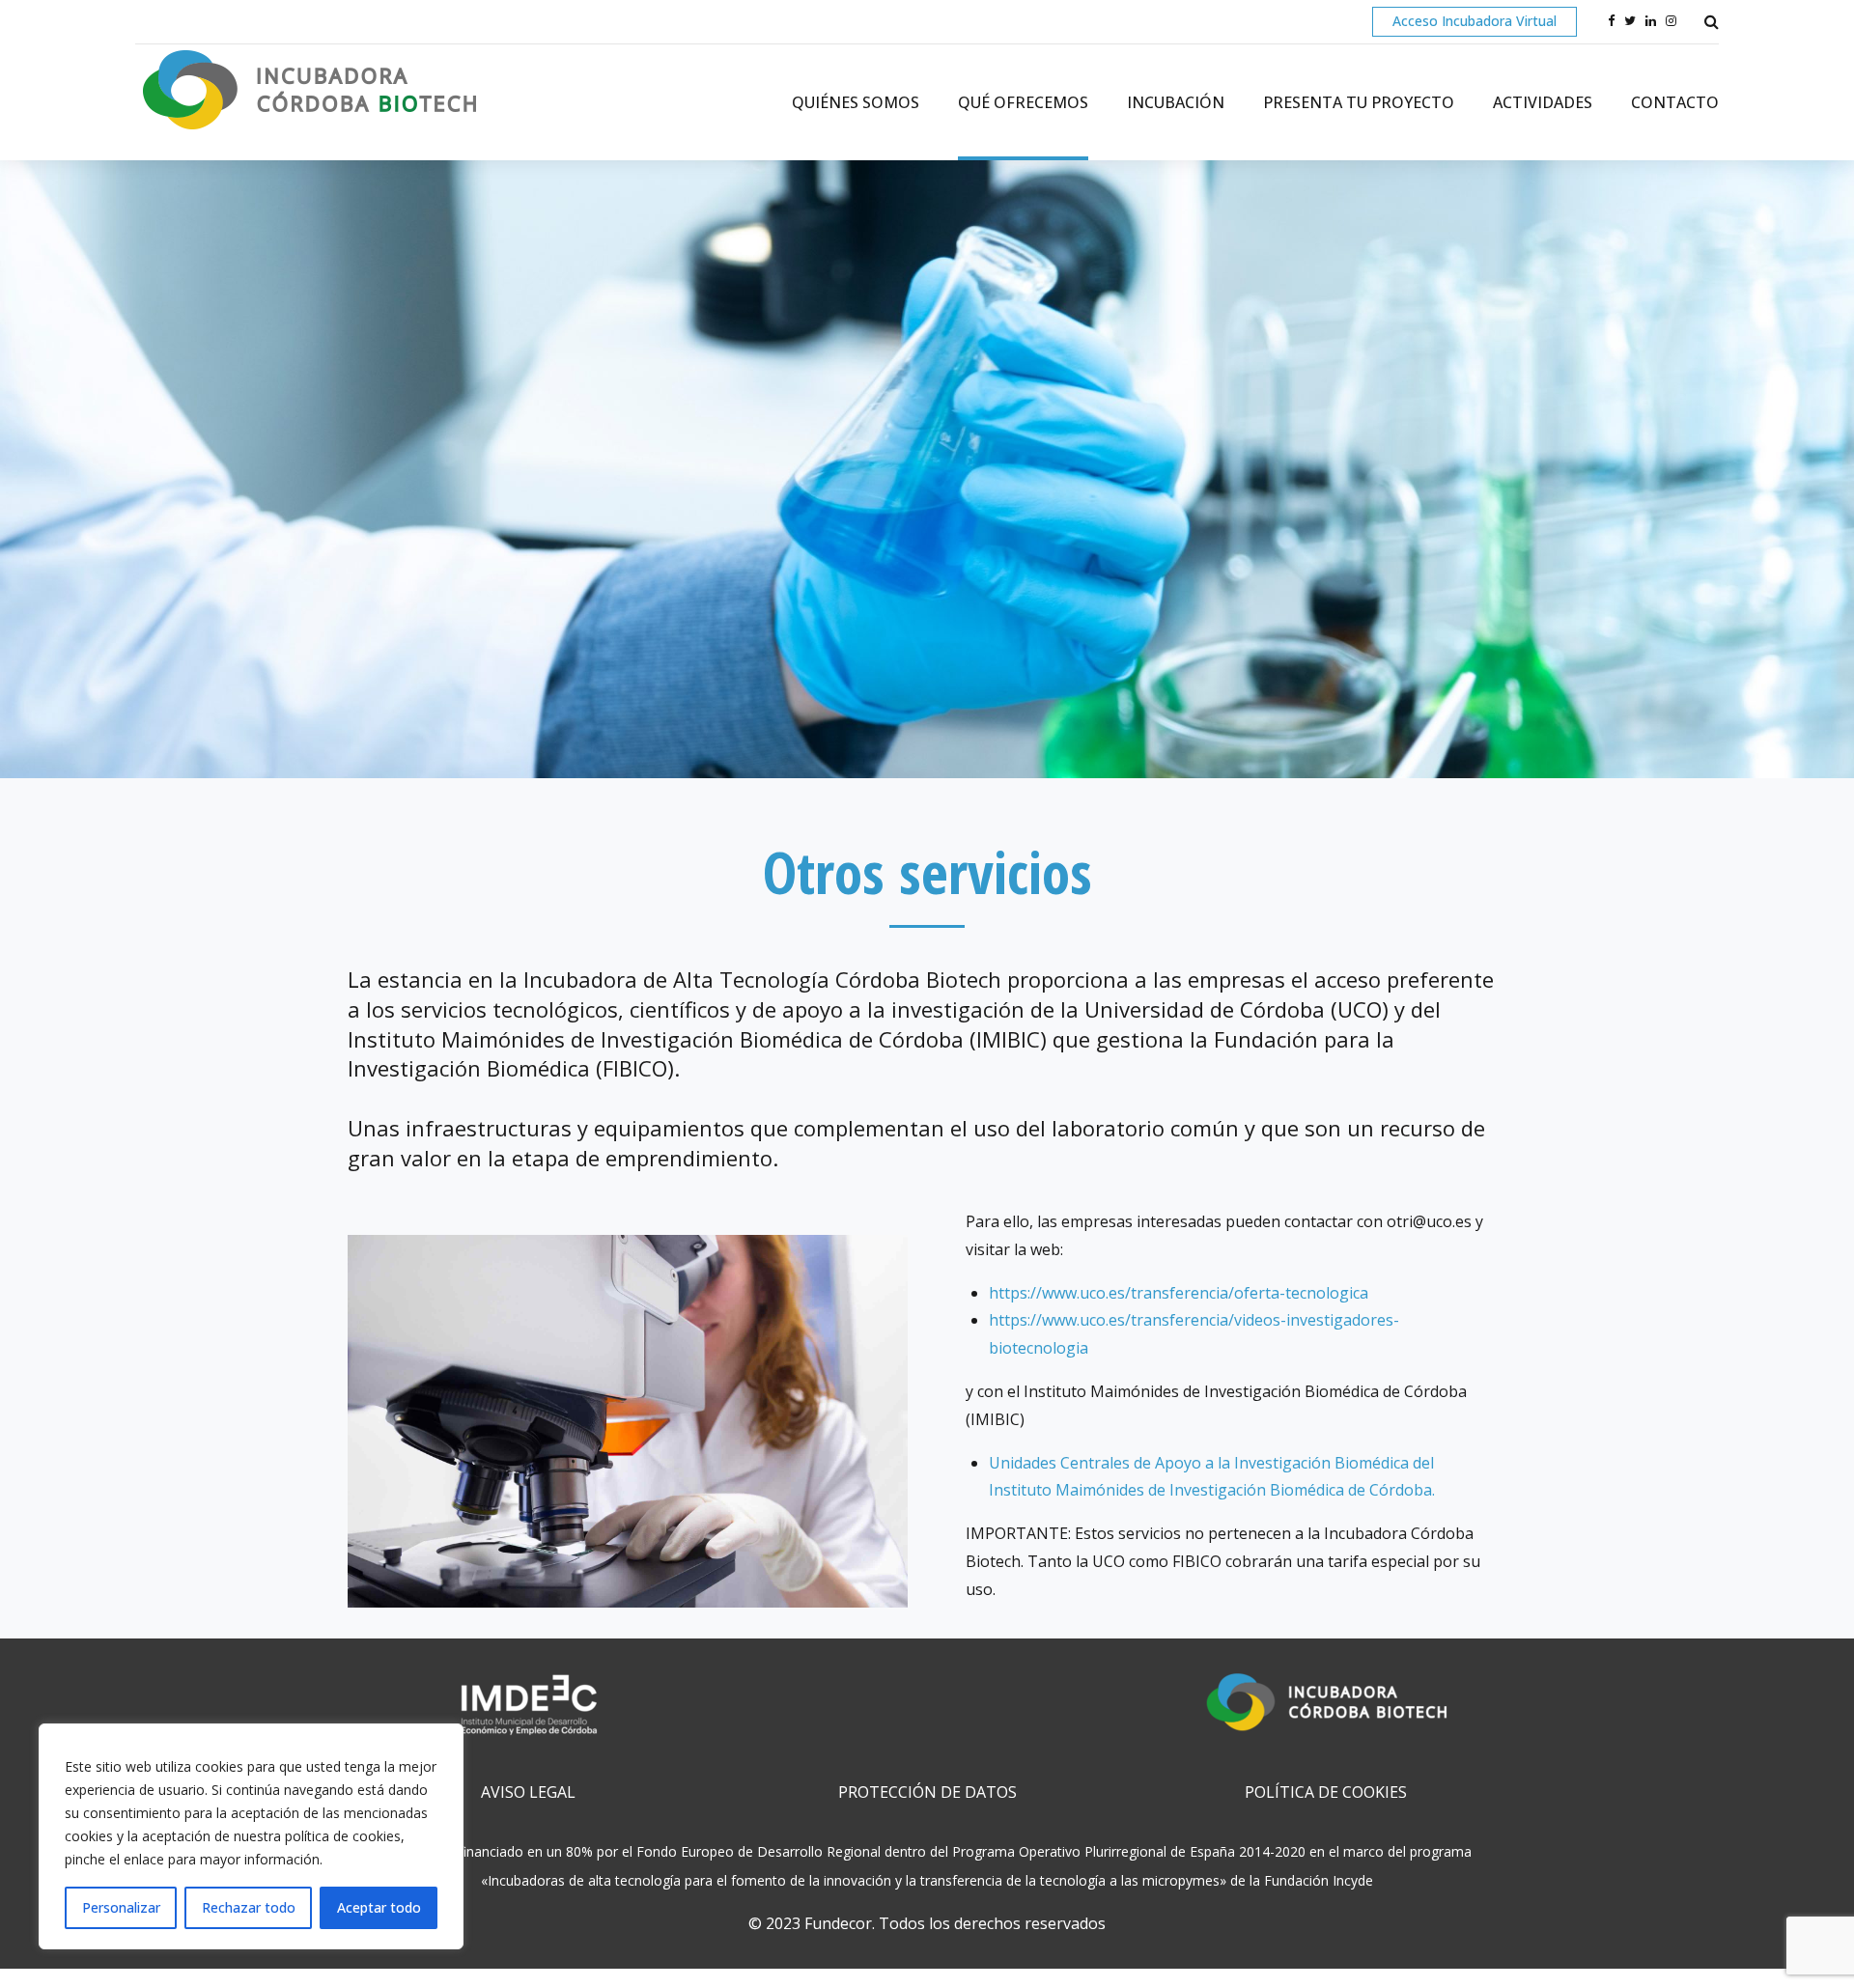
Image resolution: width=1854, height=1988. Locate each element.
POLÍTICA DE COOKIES (1326, 1792)
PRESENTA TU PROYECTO (1359, 102)
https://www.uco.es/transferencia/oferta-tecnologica (1179, 1293)
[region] (251, 1836)
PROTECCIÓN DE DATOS (927, 1792)
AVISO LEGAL (528, 1792)
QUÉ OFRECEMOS (1023, 102)
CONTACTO (1675, 102)
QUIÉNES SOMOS (856, 102)
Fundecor (838, 1923)
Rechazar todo (249, 1907)
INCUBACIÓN (1176, 102)
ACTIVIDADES (1543, 102)
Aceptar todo (379, 1907)
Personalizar (121, 1907)
